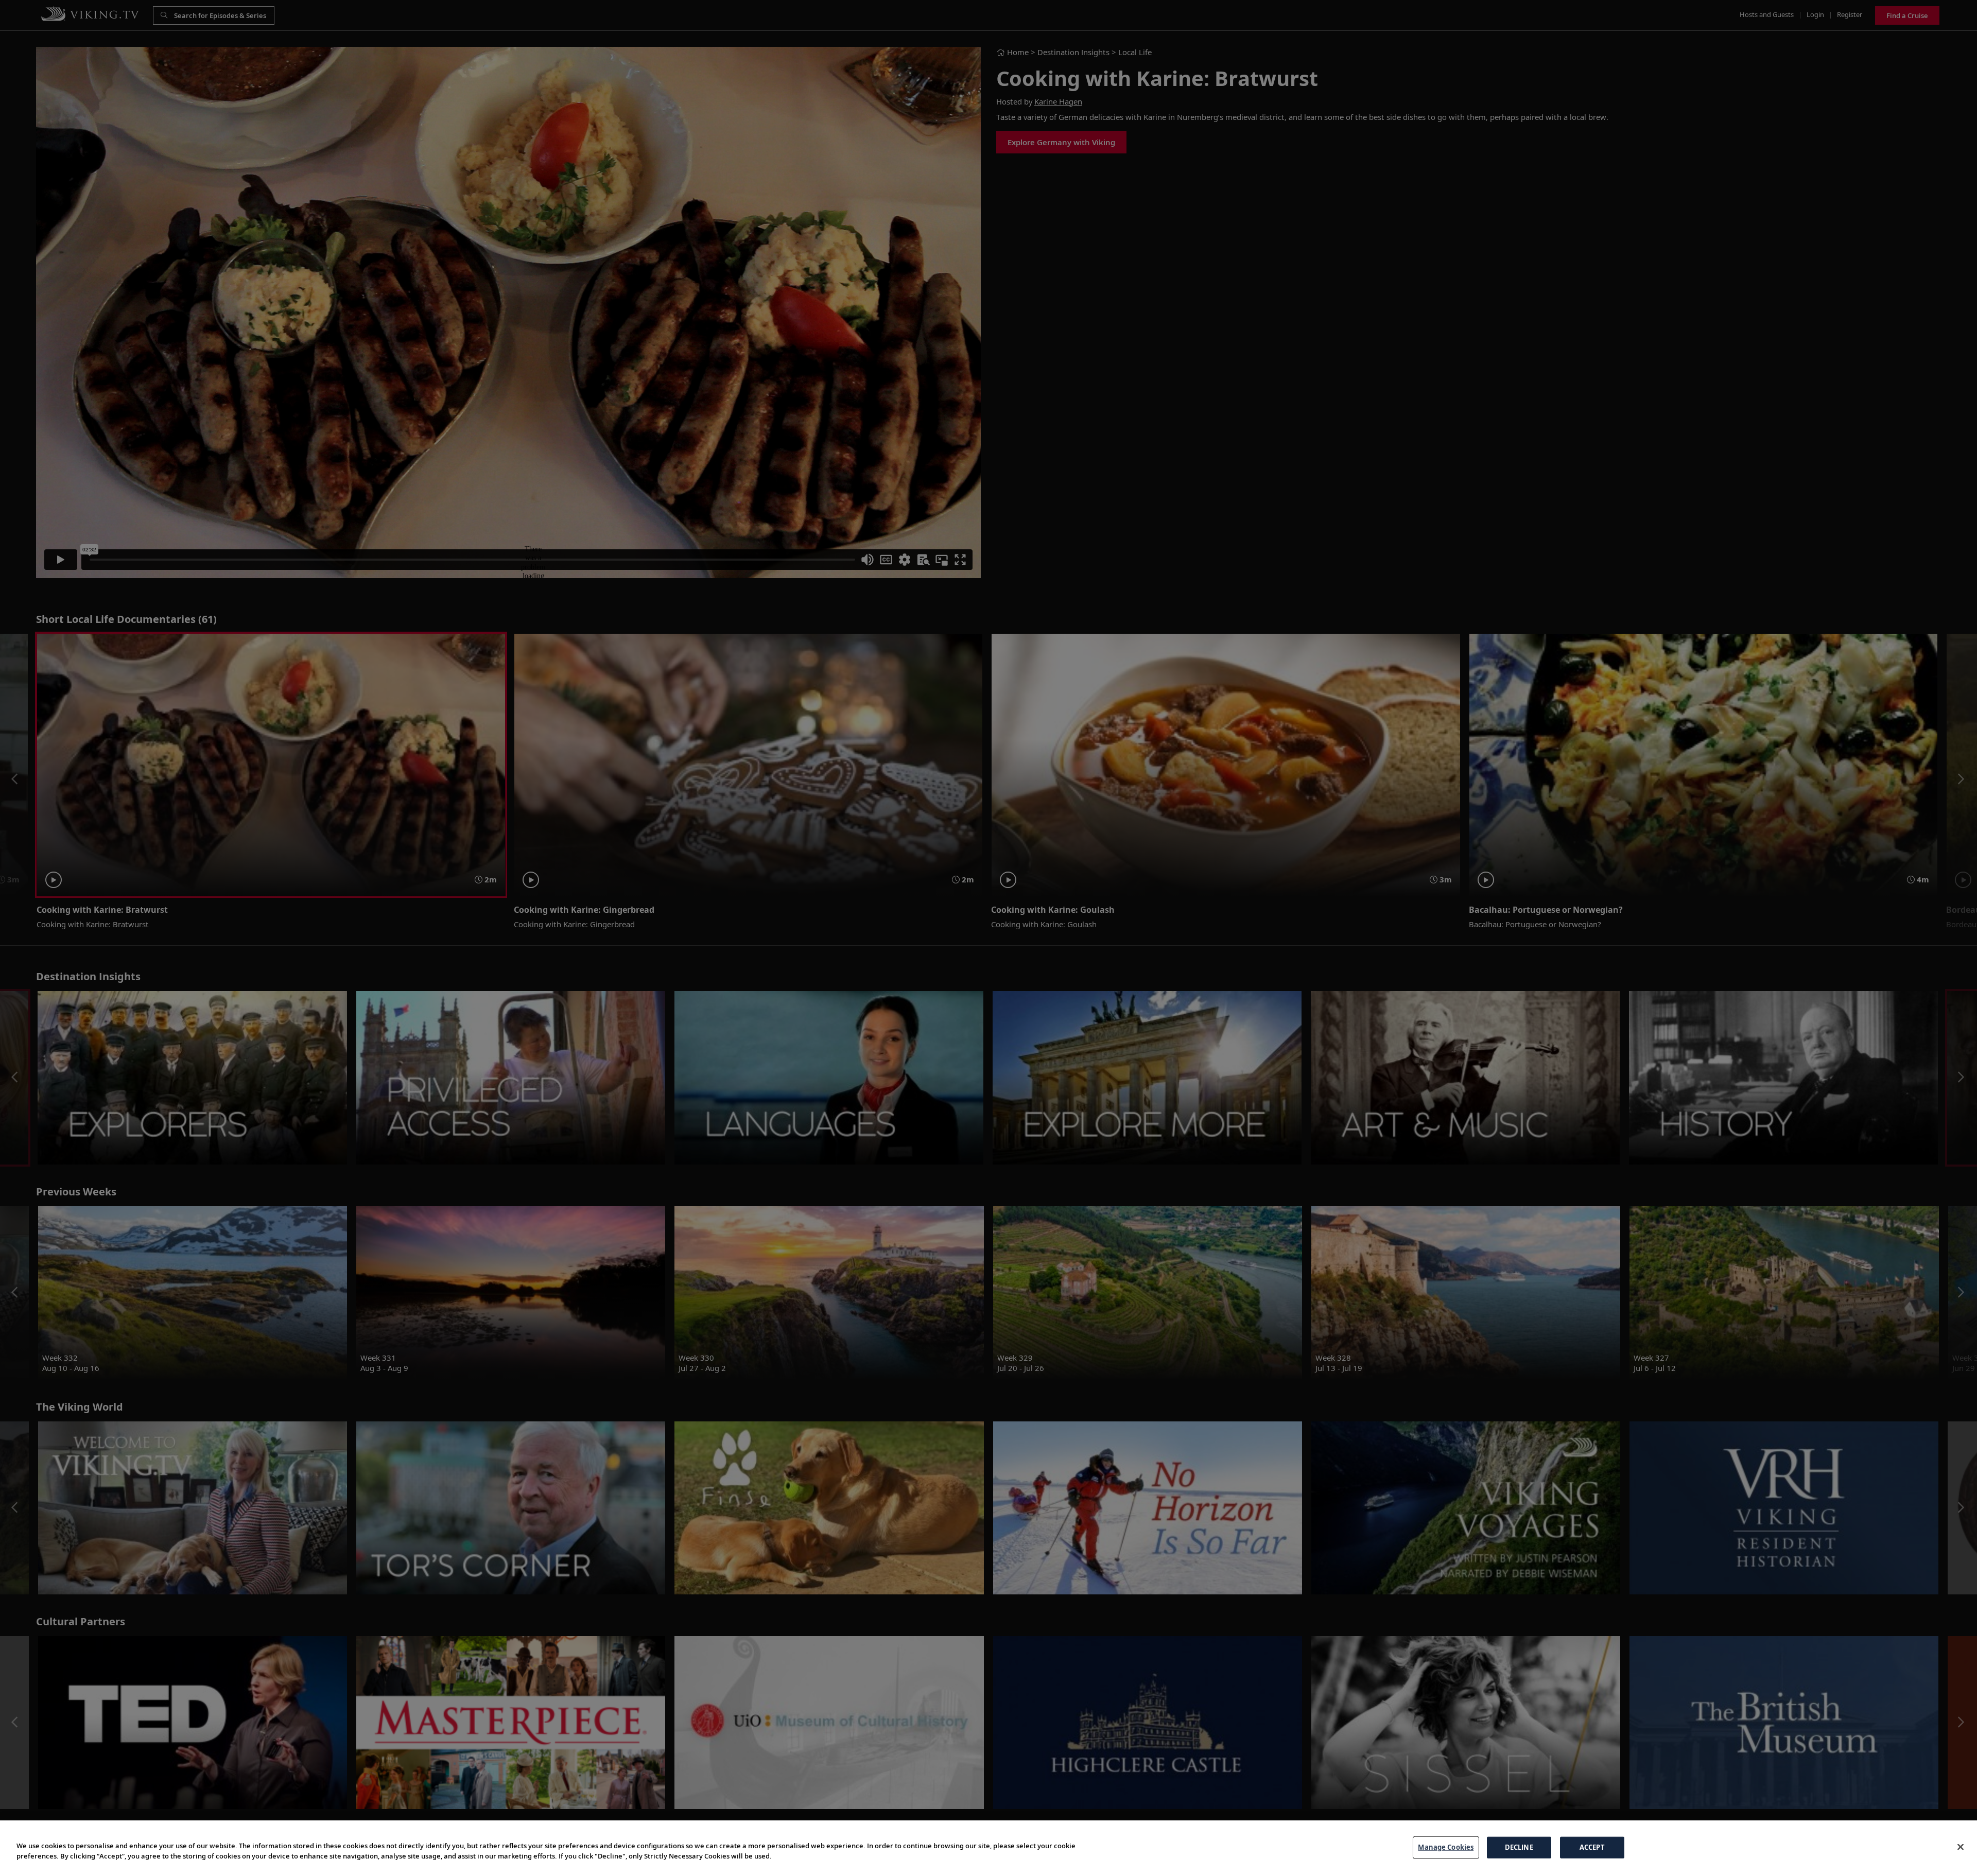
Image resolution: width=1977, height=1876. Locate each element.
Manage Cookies (1446, 1847)
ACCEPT (1592, 1847)
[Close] (1961, 1847)
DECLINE (1519, 1847)
